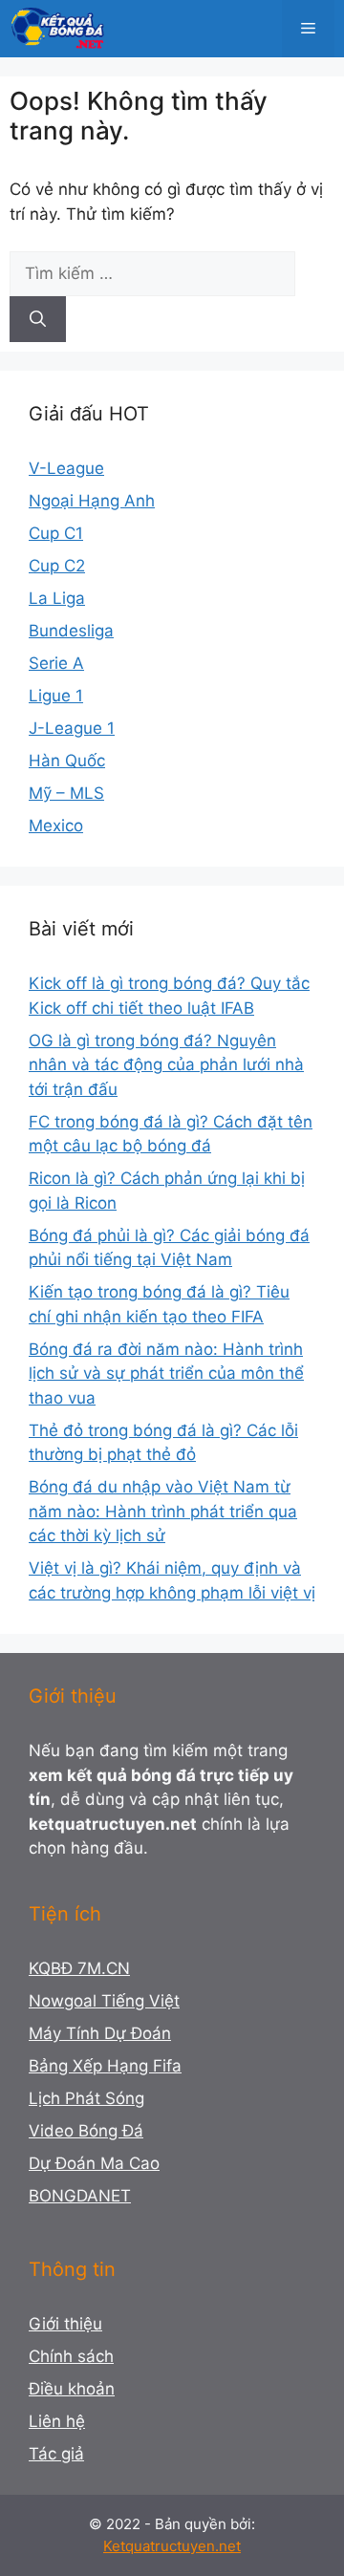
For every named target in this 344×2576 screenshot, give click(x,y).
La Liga (57, 598)
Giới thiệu (65, 2324)
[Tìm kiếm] (38, 319)
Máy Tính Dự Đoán (100, 2033)
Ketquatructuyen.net (172, 2546)
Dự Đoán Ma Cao (94, 2163)
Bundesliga (71, 631)
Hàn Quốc (67, 761)
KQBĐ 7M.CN (79, 1968)
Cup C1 (56, 533)
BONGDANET (80, 2196)
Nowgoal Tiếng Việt (104, 2001)
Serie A (56, 663)
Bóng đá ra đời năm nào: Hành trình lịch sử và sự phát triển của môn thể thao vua (166, 1374)
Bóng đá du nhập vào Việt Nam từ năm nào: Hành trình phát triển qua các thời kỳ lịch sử (163, 1511)
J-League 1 (72, 728)
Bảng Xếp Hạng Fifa (105, 2066)
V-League (66, 468)
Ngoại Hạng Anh (92, 501)
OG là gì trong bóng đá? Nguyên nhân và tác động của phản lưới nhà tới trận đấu (166, 1065)
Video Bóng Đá (86, 2131)
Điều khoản (72, 2389)
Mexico (56, 826)
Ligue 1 (56, 696)
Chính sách (71, 2356)
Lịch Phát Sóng (86, 2098)
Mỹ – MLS (66, 793)
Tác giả (56, 2454)
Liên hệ (57, 2421)
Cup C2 (57, 566)
